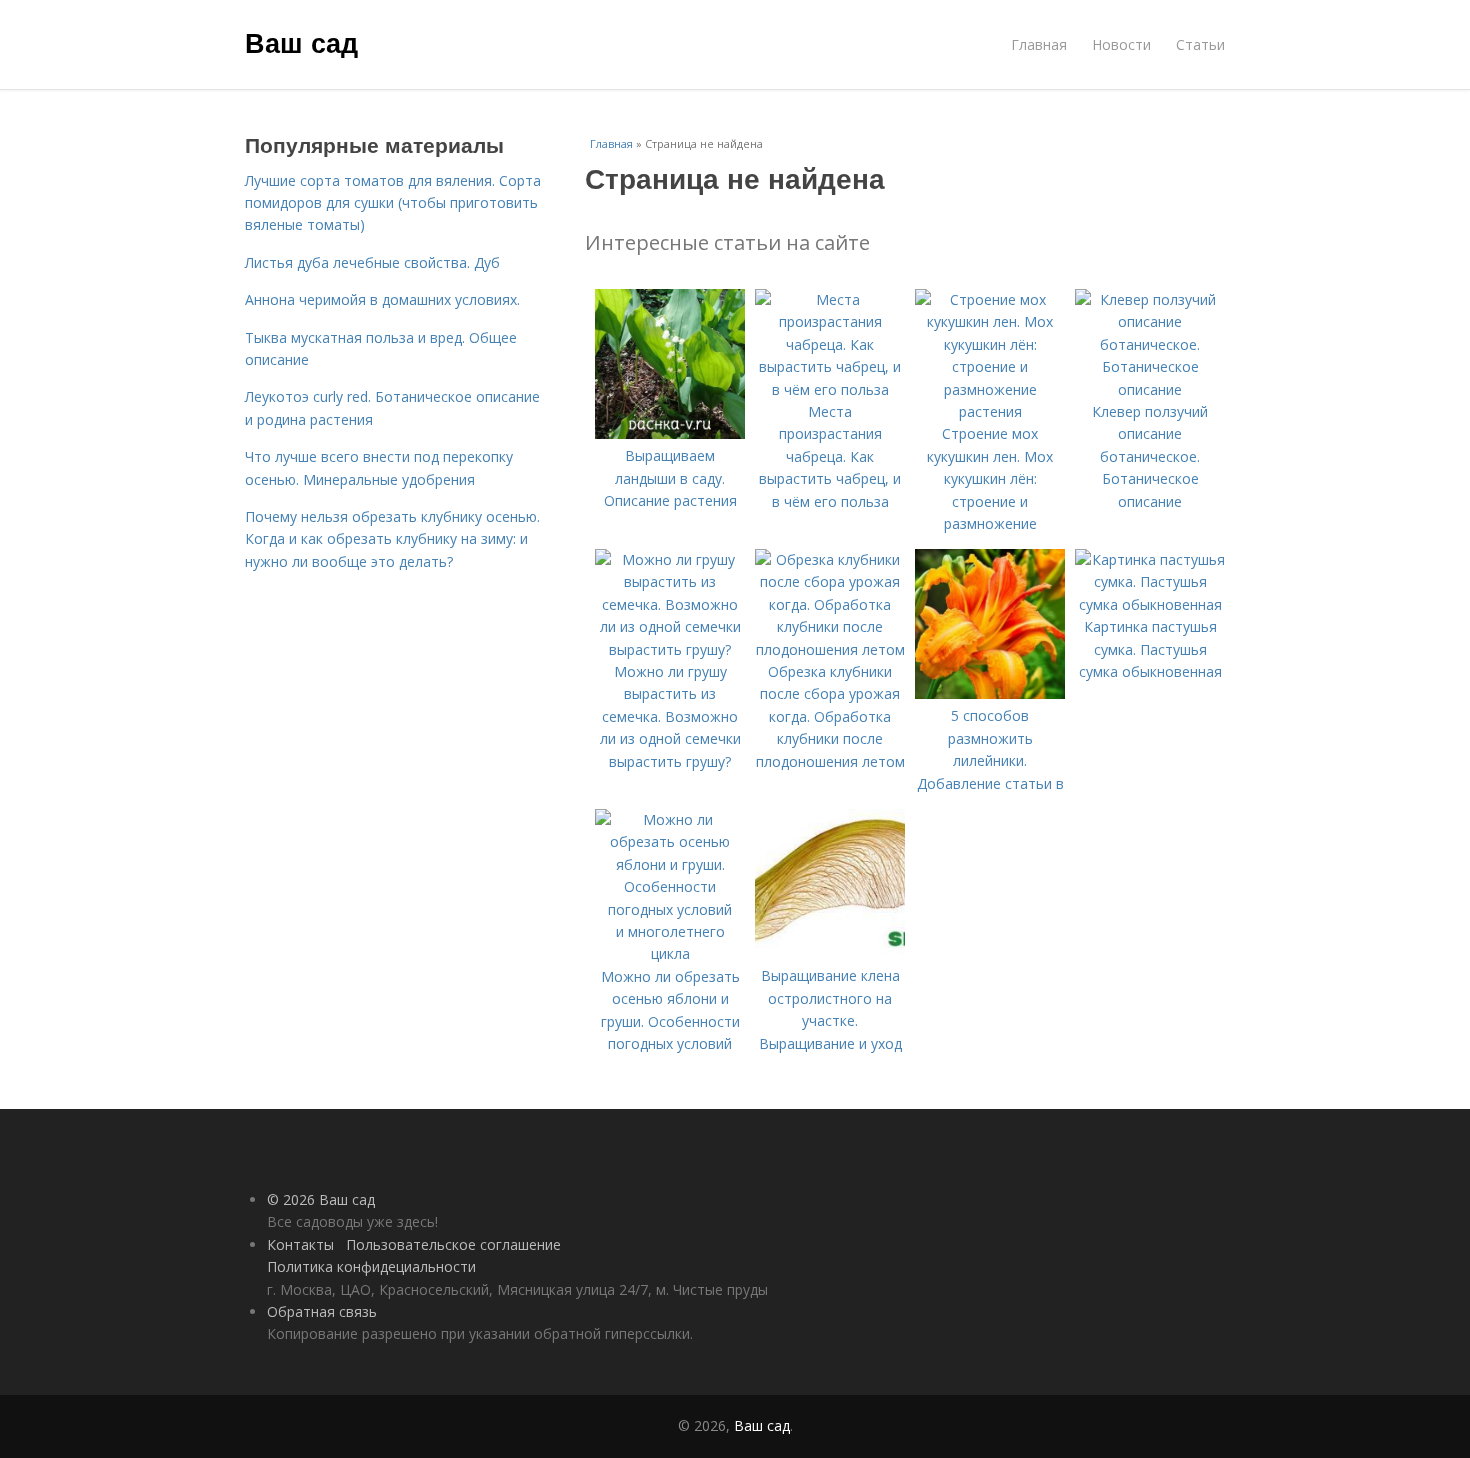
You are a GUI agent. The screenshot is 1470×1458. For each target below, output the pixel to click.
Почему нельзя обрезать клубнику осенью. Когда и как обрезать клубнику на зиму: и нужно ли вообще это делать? (392, 539)
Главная (1039, 44)
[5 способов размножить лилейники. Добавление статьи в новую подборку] (990, 693)
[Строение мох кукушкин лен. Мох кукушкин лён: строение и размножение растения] (990, 411)
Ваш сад (301, 42)
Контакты (300, 1244)
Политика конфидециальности (371, 1266)
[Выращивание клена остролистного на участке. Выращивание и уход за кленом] (830, 953)
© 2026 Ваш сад (321, 1199)
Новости (1121, 44)
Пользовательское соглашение (453, 1244)
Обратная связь (322, 1311)
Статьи (1200, 44)
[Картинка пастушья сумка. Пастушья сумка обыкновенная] (1150, 604)
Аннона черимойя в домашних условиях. (382, 299)
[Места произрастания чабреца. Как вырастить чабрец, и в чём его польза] (830, 389)
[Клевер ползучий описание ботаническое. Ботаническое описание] (1150, 389)
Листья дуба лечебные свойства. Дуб (372, 262)
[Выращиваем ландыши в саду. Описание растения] (670, 433)
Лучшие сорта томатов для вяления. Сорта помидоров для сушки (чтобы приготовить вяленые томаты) (393, 203)
